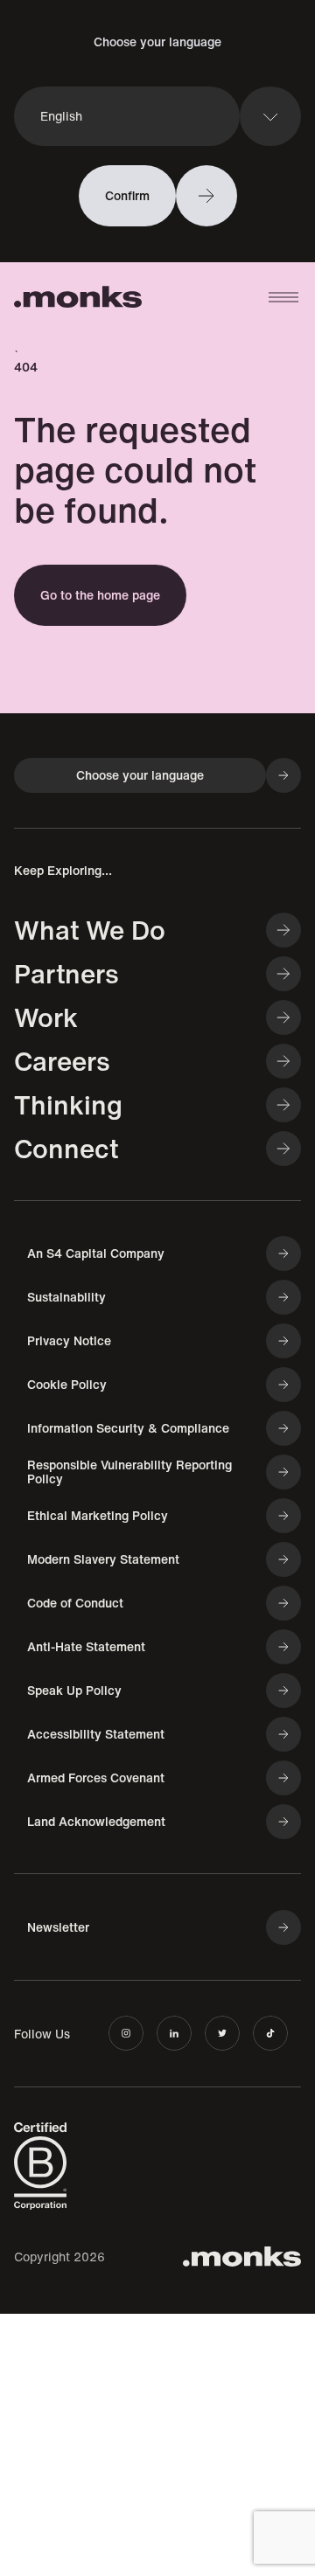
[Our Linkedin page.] (174, 2033)
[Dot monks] (78, 298)
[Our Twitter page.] (222, 2033)
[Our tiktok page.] (270, 2033)
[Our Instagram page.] (126, 2033)
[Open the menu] (283, 297)
